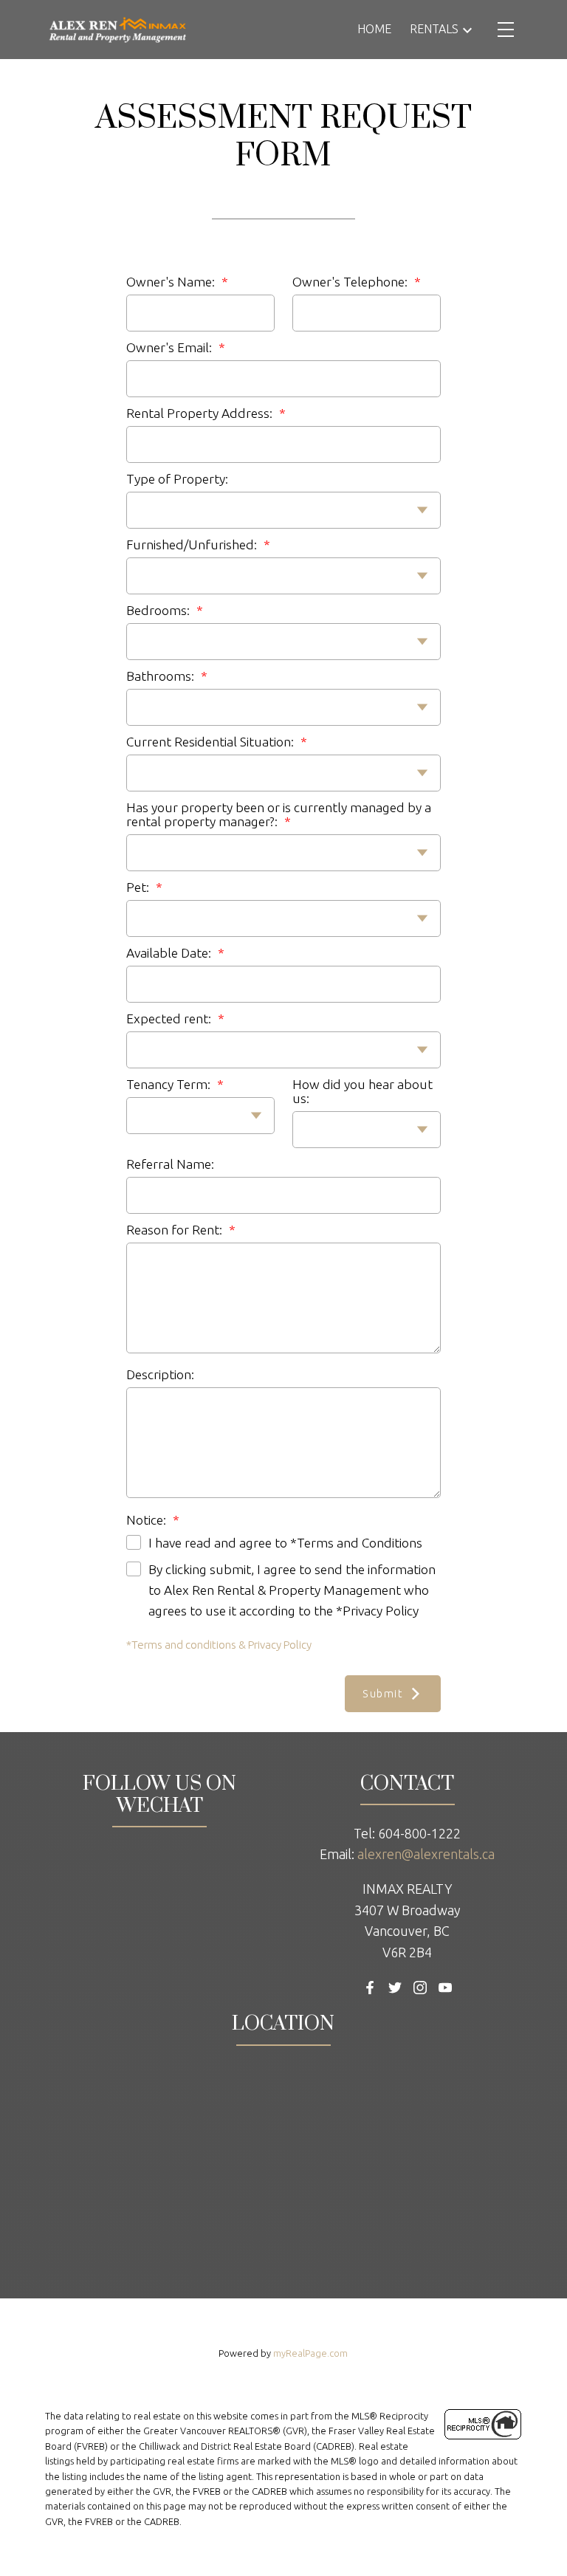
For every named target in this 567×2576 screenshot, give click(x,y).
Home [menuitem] (374, 29)
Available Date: (170, 953)
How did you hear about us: (362, 1091)
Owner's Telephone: (351, 282)
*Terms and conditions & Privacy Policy (219, 1645)
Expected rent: (170, 1019)
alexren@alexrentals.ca (426, 1854)
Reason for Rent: (176, 1230)
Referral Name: (170, 1164)
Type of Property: (177, 479)
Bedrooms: (159, 610)
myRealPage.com (310, 2353)
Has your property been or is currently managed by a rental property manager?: (279, 814)
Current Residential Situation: (212, 742)
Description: (160, 1374)
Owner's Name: (172, 282)
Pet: (139, 887)
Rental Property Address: (201, 413)
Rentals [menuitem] (434, 29)
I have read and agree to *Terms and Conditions (285, 1543)
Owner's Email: (171, 347)
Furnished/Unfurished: (193, 545)
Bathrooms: (162, 676)
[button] (370, 1988)
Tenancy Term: (170, 1084)
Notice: (148, 1520)
